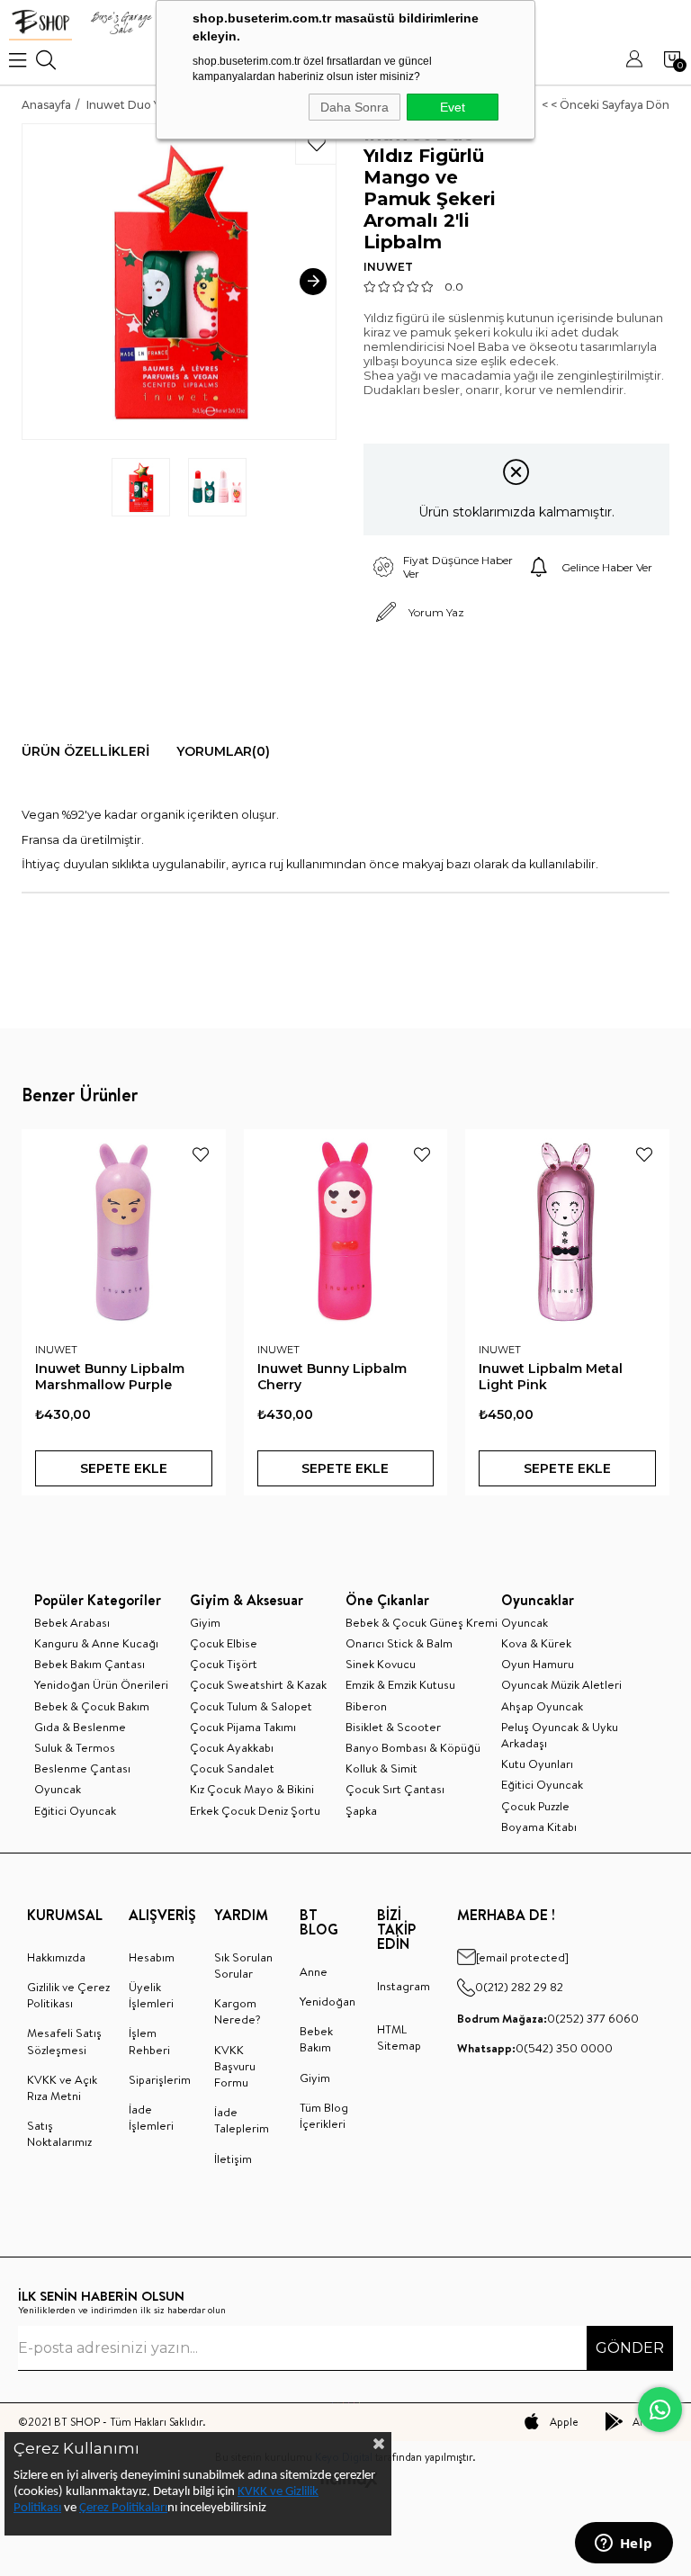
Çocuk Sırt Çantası (395, 1789)
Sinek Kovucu (381, 1664)
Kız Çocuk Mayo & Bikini (252, 1789)
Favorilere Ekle (201, 1154)
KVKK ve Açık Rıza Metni (62, 2087)
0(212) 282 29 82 (519, 1987)
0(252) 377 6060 (548, 2018)
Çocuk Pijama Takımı (243, 1727)
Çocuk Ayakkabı (232, 1747)
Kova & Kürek (536, 1643)
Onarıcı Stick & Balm (399, 1643)
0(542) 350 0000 (535, 2048)
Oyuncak (58, 1789)
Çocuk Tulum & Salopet (251, 1706)
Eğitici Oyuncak (75, 1810)
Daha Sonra (354, 107)
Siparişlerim (160, 2079)
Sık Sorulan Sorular (243, 1965)
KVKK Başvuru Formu (235, 2066)
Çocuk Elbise (224, 1643)
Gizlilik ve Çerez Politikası (68, 1995)
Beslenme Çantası (82, 1768)
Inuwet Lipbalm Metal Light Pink (551, 1377)
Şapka (361, 1810)
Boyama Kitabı (539, 1827)
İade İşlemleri (151, 2117)
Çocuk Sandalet (232, 1768)
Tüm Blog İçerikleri (324, 2115)
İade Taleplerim (242, 2120)
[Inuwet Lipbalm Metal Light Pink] (567, 1231)
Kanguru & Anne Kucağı (96, 1643)
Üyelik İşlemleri (151, 1995)
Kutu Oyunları (537, 1764)
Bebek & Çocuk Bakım (92, 1706)
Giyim (205, 1622)
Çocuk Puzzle (535, 1806)
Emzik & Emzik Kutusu (400, 1684)
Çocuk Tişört (224, 1664)
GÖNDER (630, 2348)
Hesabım (152, 1957)
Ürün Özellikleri (85, 751)
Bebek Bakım (316, 2039)
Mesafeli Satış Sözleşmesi (64, 2041)
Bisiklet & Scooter (393, 1727)
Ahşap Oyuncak (542, 1706)
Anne (314, 1971)
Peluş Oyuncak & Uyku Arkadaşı (560, 1735)
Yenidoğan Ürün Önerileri (101, 1684)
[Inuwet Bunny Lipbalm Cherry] (346, 1231)
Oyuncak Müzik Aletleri (561, 1684)
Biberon (366, 1706)
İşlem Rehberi (149, 2041)
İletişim (233, 2159)
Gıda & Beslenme (80, 1727)
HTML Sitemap (399, 2037)
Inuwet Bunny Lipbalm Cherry (332, 1377)
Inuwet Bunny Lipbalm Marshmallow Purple (110, 1377)
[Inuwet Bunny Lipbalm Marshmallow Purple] (124, 1231)
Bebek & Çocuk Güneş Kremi (422, 1622)
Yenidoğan (328, 2001)
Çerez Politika (115, 2508)
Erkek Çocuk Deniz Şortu (255, 1810)
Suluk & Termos (75, 1747)
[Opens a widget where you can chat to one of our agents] (624, 2545)
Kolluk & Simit (381, 1768)
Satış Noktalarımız (59, 2133)
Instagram (404, 1986)
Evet (453, 107)
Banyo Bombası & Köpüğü (413, 1747)
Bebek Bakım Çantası (90, 1664)
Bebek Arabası (72, 1622)
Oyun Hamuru (538, 1664)
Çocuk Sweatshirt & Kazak (258, 1684)
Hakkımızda (56, 1957)
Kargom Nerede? (238, 2011)
